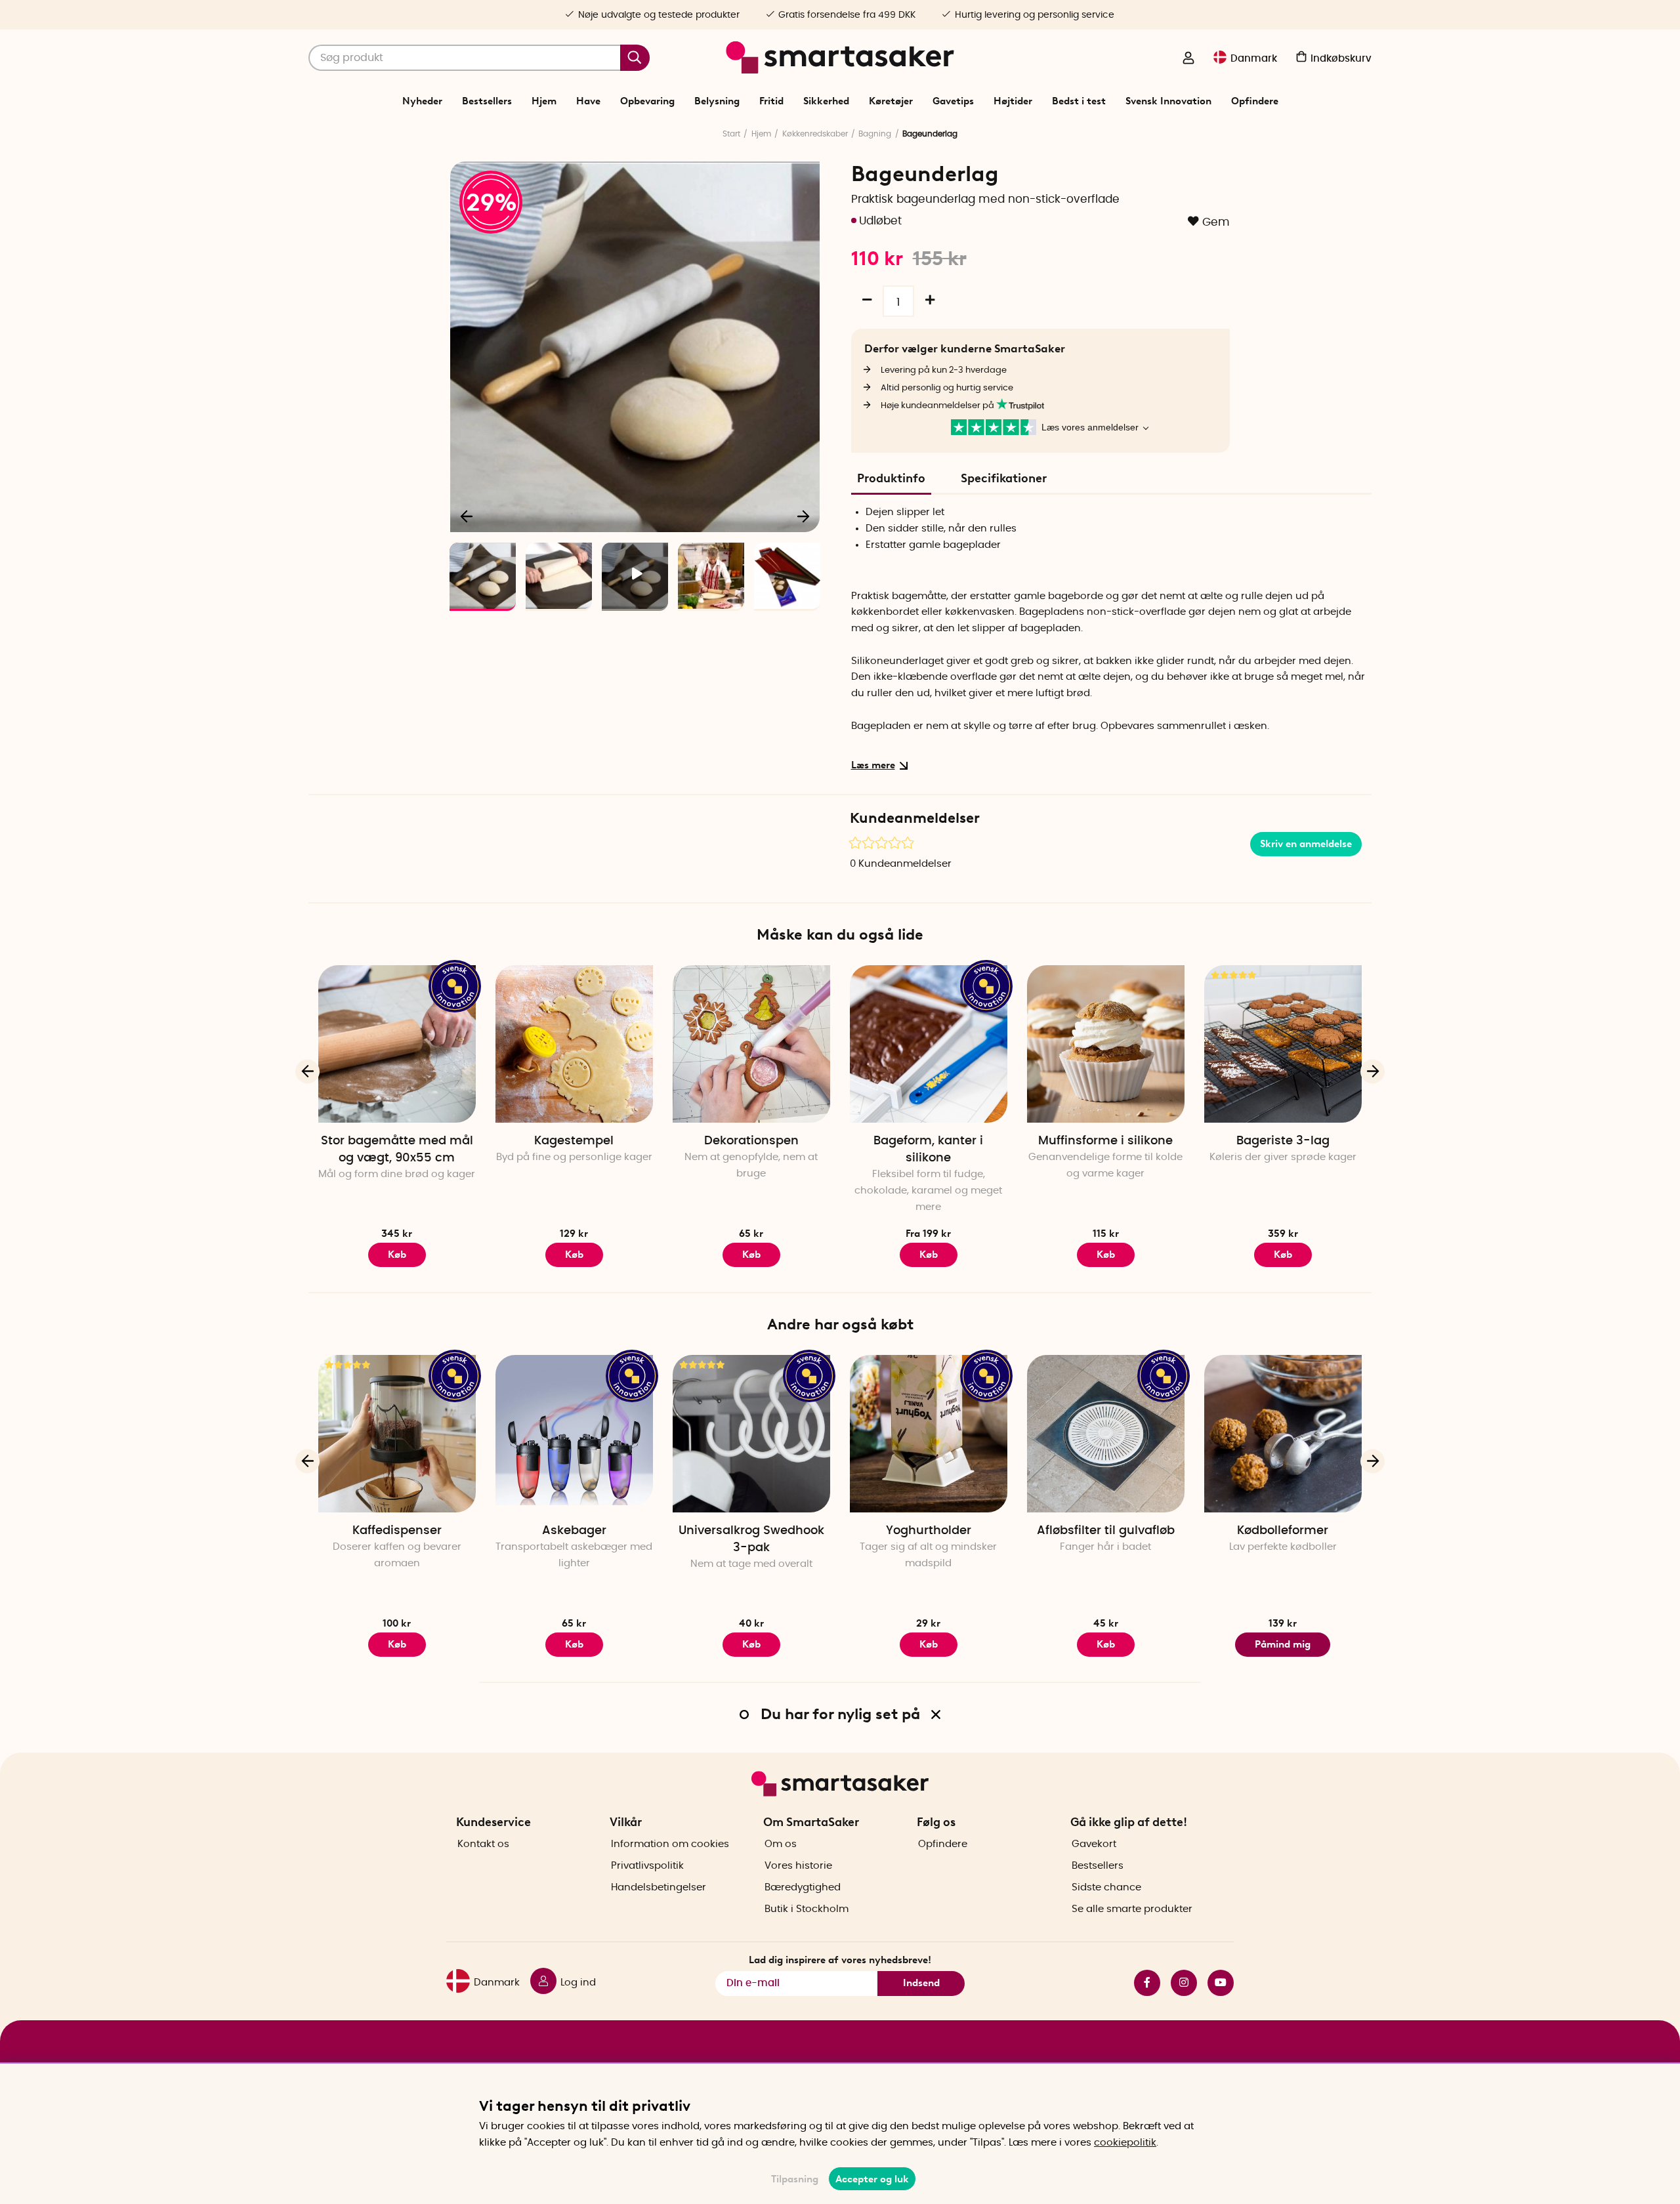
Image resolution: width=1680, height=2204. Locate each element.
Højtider (1013, 101)
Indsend (921, 1983)
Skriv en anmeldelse (1306, 844)
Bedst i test (1079, 101)
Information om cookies (670, 1844)
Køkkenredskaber (815, 134)
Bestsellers (487, 101)
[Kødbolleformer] (1283, 1434)
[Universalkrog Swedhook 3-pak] (751, 1434)
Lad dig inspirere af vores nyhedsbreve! (840, 1960)
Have (588, 101)
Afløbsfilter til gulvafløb (1106, 1531)
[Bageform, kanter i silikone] (929, 1044)
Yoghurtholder (929, 1531)
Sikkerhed (826, 101)
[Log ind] (1188, 59)
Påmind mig (1283, 1644)
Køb (751, 1255)
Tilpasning (795, 2179)
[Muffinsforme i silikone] (1106, 1044)
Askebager (574, 1531)
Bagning (875, 134)
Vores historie (798, 1866)
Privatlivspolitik (647, 1866)
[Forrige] (467, 516)
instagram (1179, 1983)
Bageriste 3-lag (1283, 1141)
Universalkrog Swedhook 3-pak (751, 1539)
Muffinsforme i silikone (1105, 1141)
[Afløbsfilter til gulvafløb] (1106, 1434)
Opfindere (1255, 101)
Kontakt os (483, 1844)
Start (731, 134)
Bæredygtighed (803, 1887)
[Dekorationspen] (751, 1044)
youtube (1215, 1983)
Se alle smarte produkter (1132, 1909)
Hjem (544, 101)
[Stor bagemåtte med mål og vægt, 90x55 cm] (397, 1044)
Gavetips (953, 101)
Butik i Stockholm (807, 1909)
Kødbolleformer (1283, 1531)
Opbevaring (647, 101)
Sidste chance (1106, 1887)
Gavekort (1094, 1844)
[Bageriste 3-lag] (1283, 1044)
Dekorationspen (751, 1141)
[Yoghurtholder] (929, 1434)
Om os (781, 1844)
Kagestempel (574, 1141)
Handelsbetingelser (659, 1887)
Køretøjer (891, 101)
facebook (1142, 1983)
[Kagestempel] (574, 1044)
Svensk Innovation (1168, 101)
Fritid (771, 101)
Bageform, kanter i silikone (928, 1150)
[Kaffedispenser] (397, 1434)
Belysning (717, 101)
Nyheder (422, 101)
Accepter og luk (872, 2179)
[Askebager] (574, 1434)
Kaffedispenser (397, 1531)
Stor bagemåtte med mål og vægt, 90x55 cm (397, 1150)
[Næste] (803, 516)
